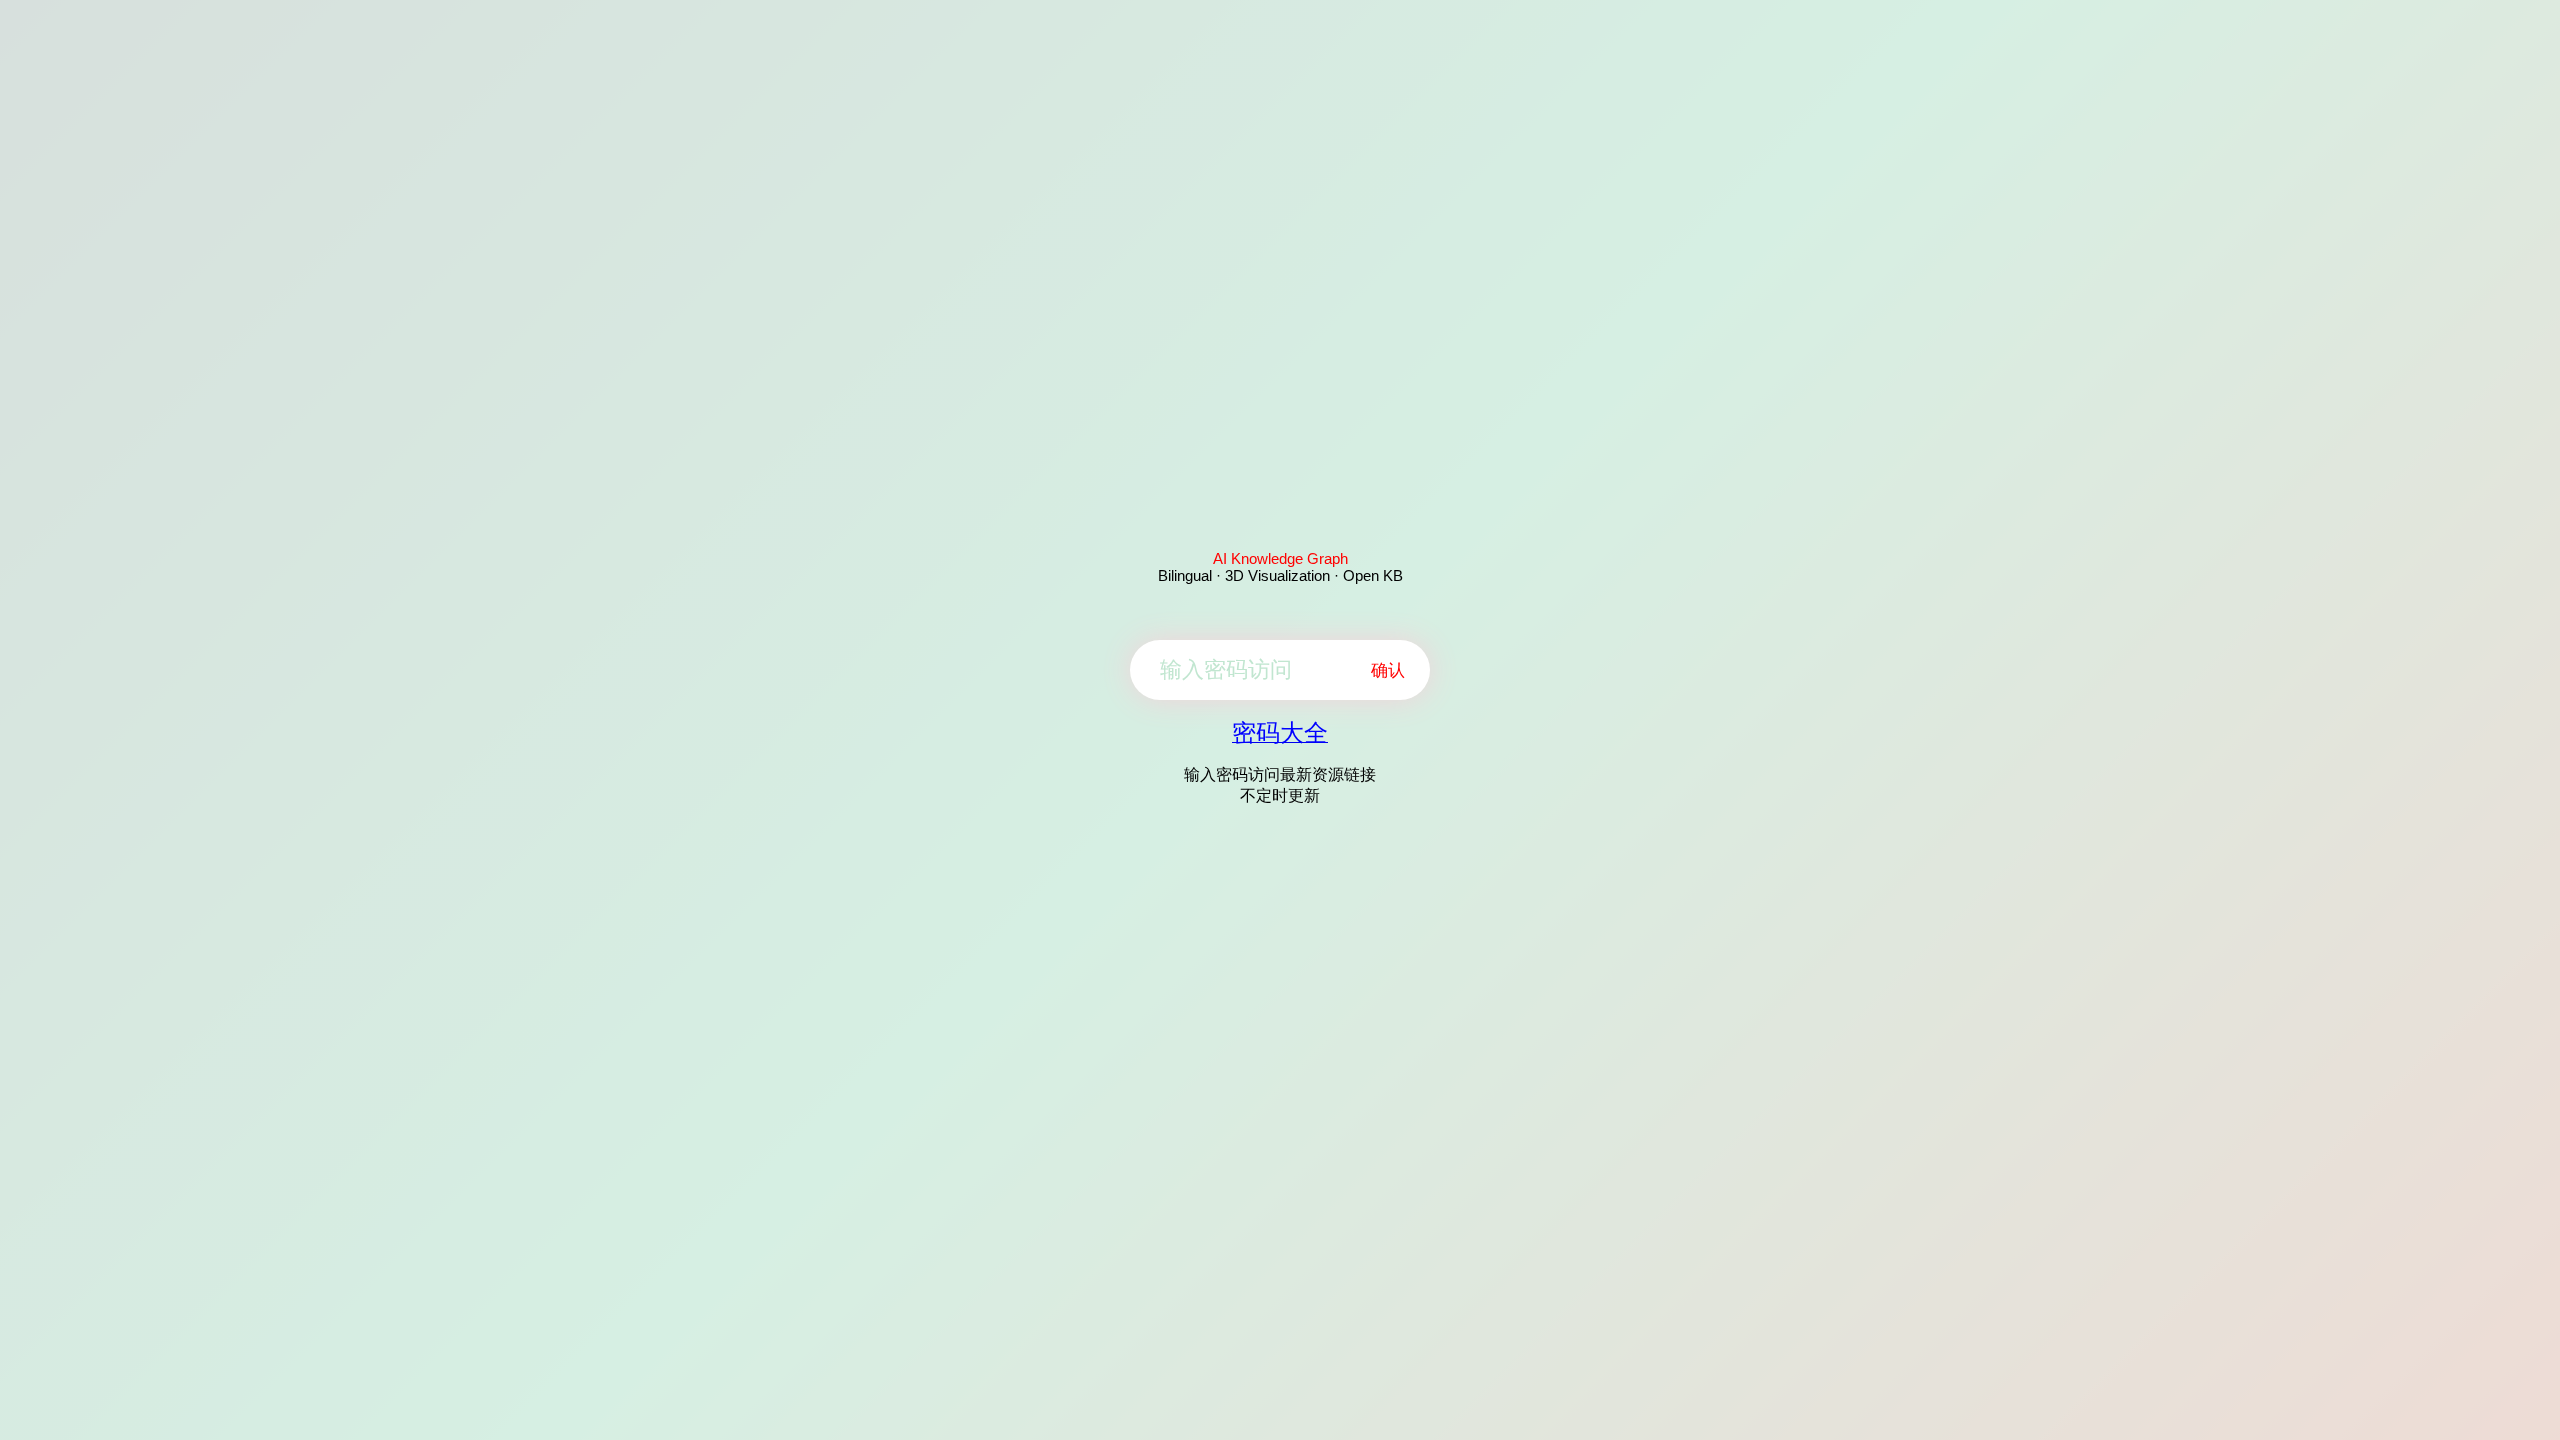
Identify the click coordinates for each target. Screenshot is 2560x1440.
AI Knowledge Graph (1280, 558)
